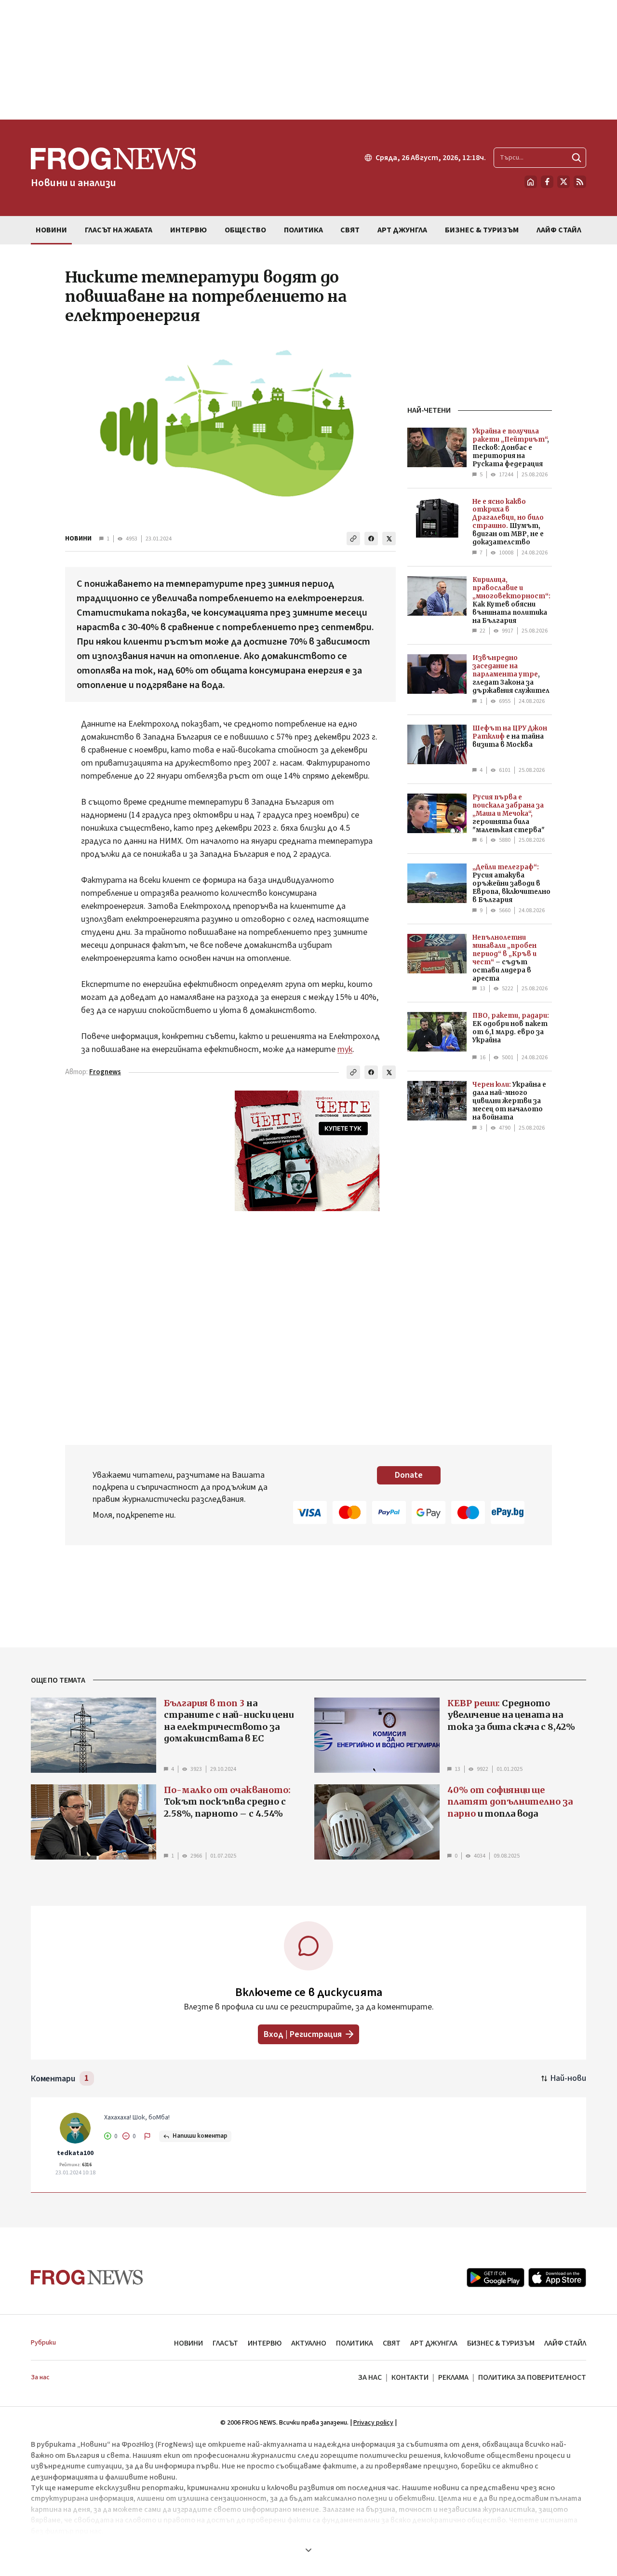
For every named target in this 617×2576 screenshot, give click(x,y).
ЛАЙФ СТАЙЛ (565, 2343)
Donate (409, 1475)
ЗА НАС (370, 2377)
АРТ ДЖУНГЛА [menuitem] (402, 230)
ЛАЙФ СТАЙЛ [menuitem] (559, 230)
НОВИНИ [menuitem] (51, 230)
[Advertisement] (308, 60)
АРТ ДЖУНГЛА (434, 2343)
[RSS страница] (580, 182)
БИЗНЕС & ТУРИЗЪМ (501, 2343)
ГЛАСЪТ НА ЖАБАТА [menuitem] (119, 230)
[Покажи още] (308, 2550)
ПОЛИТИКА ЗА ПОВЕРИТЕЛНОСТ (532, 2377)
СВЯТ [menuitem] (350, 230)
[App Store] (557, 2278)
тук (345, 1049)
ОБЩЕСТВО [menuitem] (245, 230)
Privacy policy (373, 2423)
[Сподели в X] (389, 539)
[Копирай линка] (353, 539)
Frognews (105, 1072)
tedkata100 (75, 2153)
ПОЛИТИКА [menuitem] (303, 230)
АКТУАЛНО (309, 2343)
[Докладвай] (148, 2136)
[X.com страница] (563, 182)
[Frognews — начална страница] (87, 2277)
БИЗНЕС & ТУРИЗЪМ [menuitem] (482, 230)
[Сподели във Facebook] (371, 539)
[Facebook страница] (547, 182)
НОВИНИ (78, 539)
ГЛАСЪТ (225, 2343)
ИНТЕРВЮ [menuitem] (188, 230)
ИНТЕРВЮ (265, 2343)
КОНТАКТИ (410, 2377)
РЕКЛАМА (453, 2377)
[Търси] (577, 158)
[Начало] (531, 182)
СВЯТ (392, 2343)
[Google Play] (496, 2278)
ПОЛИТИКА (355, 2343)
